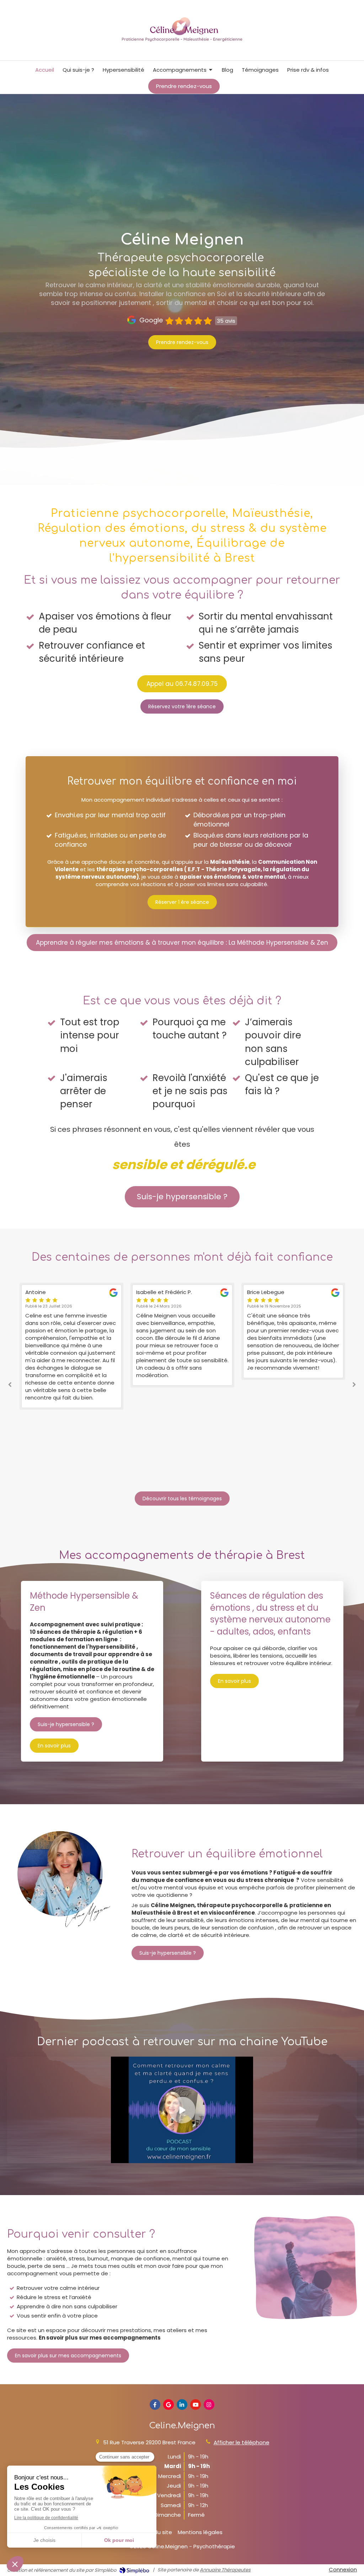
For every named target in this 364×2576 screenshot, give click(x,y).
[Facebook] (155, 2405)
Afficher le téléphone (242, 2442)
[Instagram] (209, 2405)
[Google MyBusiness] (168, 2405)
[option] (71, 1335)
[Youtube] (196, 2405)
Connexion (343, 2569)
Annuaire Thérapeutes (225, 2570)
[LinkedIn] (182, 2405)
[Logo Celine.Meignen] (182, 44)
